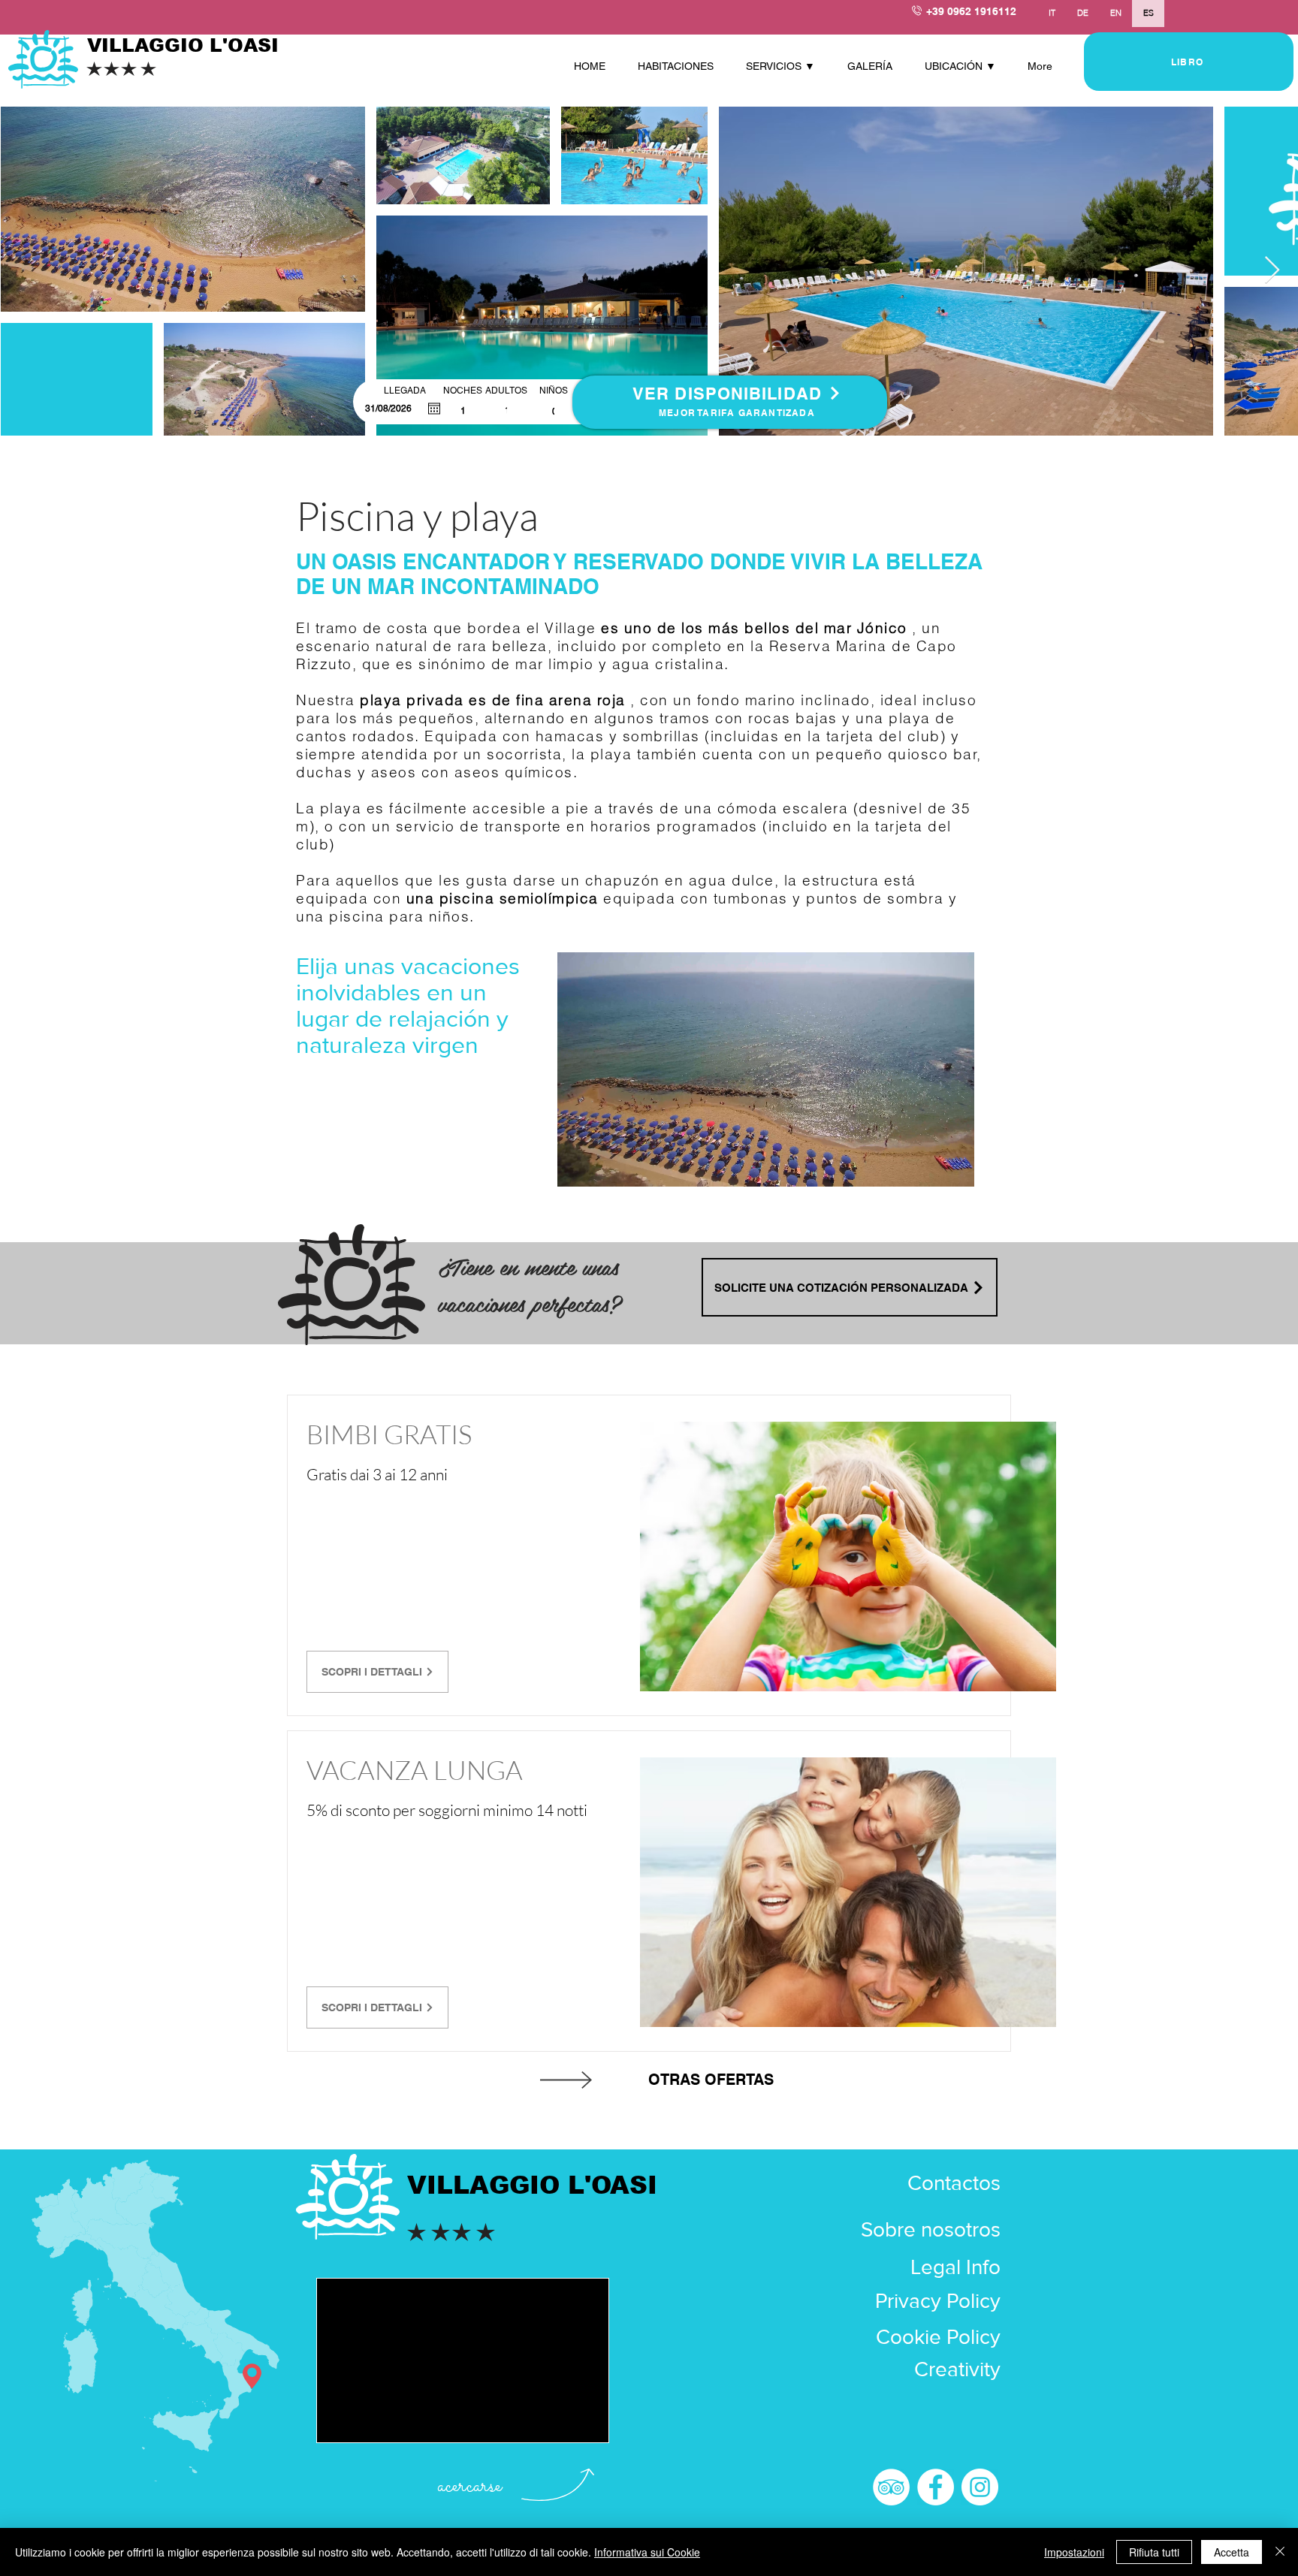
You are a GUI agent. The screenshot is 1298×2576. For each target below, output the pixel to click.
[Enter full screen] (954, 1166)
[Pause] (577, 1166)
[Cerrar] (1280, 2552)
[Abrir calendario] (434, 409)
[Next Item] (1272, 271)
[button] (785, 66)
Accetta (1232, 2552)
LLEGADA (410, 391)
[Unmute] (602, 1166)
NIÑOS (554, 391)
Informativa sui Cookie (647, 2552)
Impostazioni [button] (1074, 2552)
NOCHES (463, 391)
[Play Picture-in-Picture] (928, 1166)
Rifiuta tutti (1154, 2552)
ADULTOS (506, 391)
